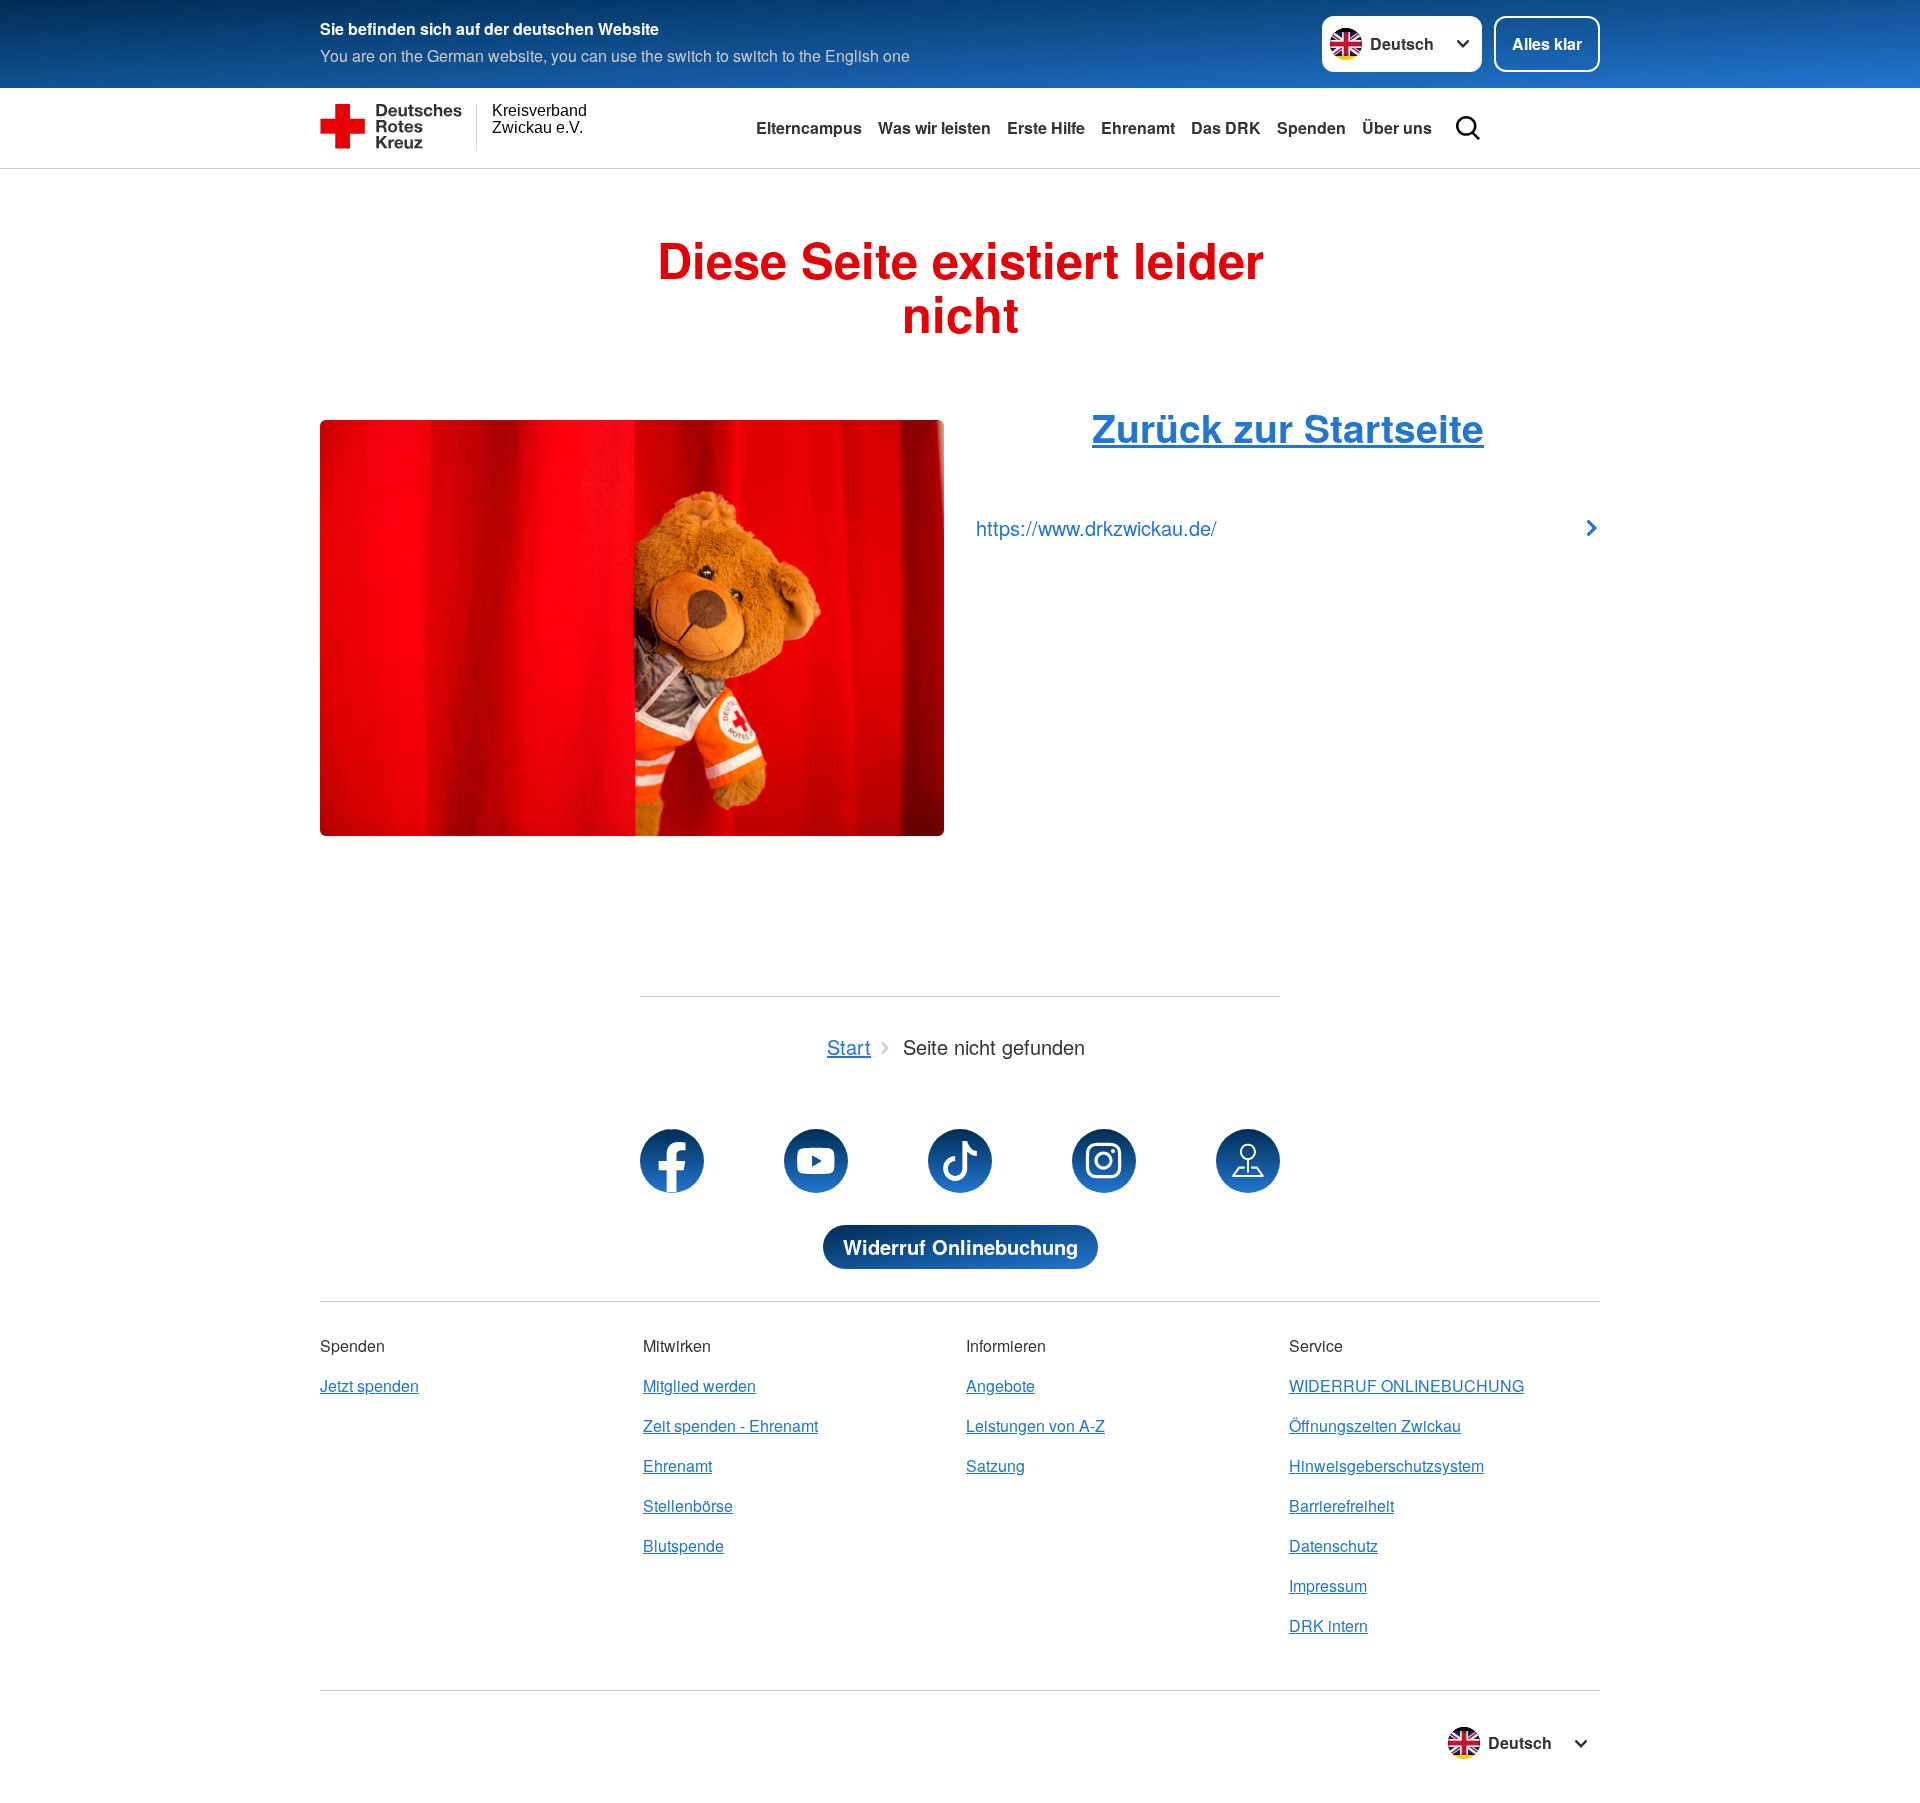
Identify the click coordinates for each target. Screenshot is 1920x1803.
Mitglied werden (699, 1385)
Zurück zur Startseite (1288, 427)
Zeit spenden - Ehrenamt (730, 1425)
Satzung (995, 1465)
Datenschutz (1333, 1545)
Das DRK (1226, 127)
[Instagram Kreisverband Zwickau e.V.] (1104, 1161)
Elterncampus (809, 127)
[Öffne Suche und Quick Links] (1468, 128)
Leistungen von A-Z (1035, 1425)
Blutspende (683, 1545)
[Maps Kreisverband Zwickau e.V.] (1248, 1161)
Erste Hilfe (1046, 127)
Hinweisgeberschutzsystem (1386, 1465)
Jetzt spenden (369, 1385)
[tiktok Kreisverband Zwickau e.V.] (960, 1161)
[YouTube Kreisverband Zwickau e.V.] (816, 1161)
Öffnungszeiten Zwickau (1375, 1425)
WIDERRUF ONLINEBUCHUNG (1406, 1385)
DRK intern (1328, 1625)
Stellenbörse (688, 1505)
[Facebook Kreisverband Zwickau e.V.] (672, 1161)
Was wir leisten (934, 127)
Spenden (1311, 127)
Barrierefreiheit (1341, 1505)
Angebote (1000, 1385)
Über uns (1397, 127)
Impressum (1328, 1585)
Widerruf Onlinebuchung (960, 1246)
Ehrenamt (1138, 127)
